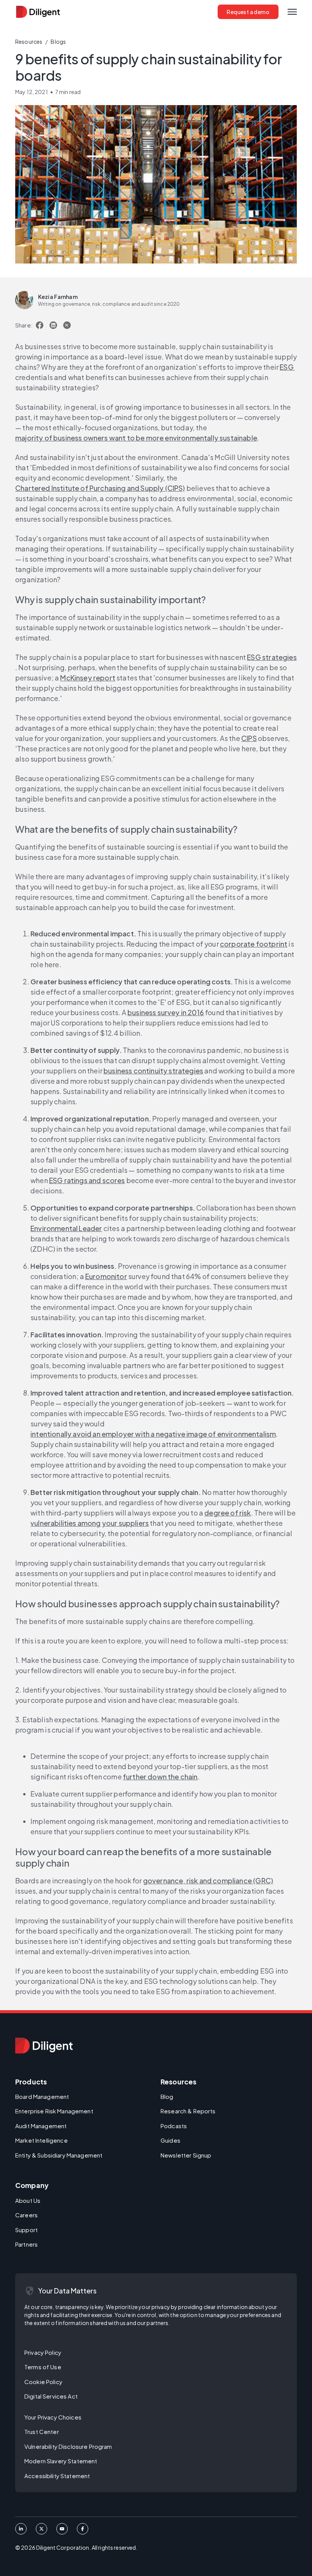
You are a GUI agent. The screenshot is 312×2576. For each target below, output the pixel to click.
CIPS (249, 738)
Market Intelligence (41, 2140)
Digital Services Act (51, 2396)
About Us (28, 2200)
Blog (167, 2096)
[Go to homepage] (44, 2046)
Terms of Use (43, 2367)
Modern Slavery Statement (61, 2461)
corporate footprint (254, 944)
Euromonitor (106, 1276)
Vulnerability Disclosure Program (68, 2446)
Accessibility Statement (57, 2476)
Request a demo (248, 12)
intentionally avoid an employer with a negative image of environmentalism (153, 1434)
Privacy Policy (43, 2352)
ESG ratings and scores (87, 1180)
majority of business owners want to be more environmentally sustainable (136, 438)
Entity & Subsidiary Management (59, 2155)
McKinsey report (88, 678)
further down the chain (160, 1777)
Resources (29, 42)
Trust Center (42, 2431)
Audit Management (41, 2126)
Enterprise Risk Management (54, 2111)
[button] (292, 12)
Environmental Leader (66, 1228)
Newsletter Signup (186, 2155)
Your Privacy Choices (53, 2417)
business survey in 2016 (166, 1012)
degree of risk (228, 1513)
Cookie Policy (43, 2382)
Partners (26, 2244)
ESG (287, 367)
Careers (26, 2215)
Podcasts (174, 2126)
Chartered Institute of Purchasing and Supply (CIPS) (100, 488)
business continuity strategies (153, 1071)
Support (26, 2230)
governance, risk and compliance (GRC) (208, 1880)
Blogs (58, 42)
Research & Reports (188, 2111)
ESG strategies (272, 657)
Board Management (42, 2096)
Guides (170, 2140)
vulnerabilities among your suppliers (90, 1523)
